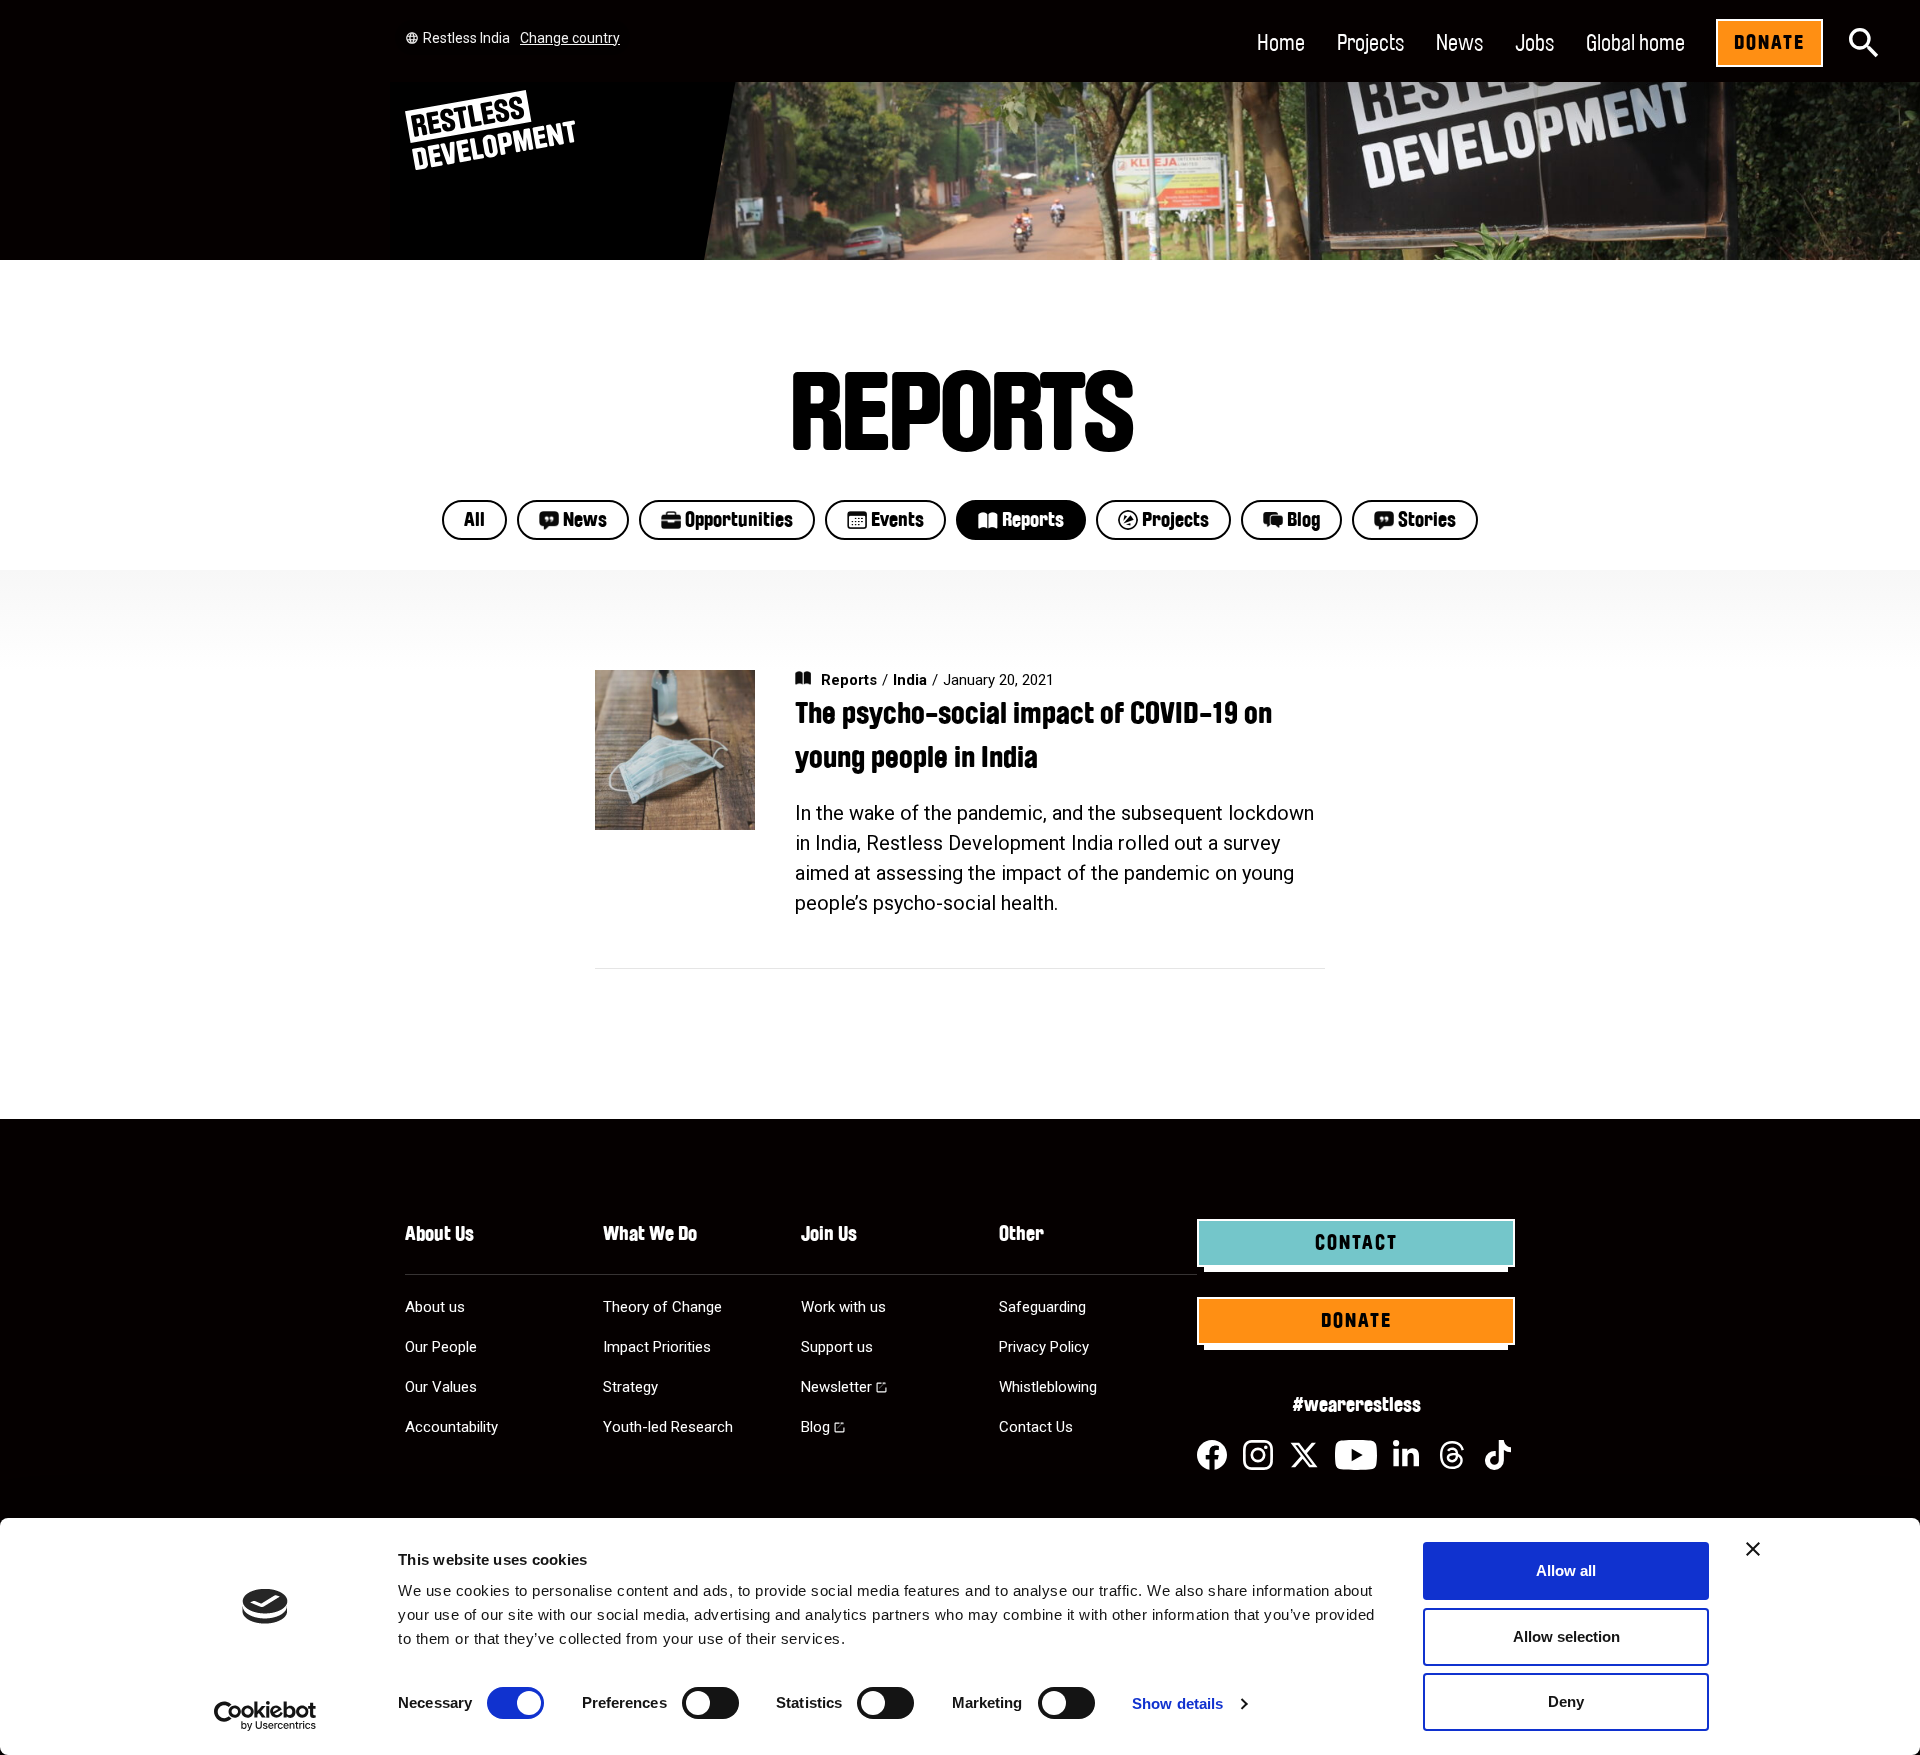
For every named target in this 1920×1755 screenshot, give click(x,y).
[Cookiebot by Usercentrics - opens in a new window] (265, 1716)
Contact (1356, 1243)
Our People (441, 1347)
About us (435, 1307)
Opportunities (739, 520)
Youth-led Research (668, 1427)
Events (897, 520)
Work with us (843, 1307)
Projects (1370, 43)
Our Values (441, 1387)
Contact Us (1036, 1427)
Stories (1427, 520)
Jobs (1534, 43)
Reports (1033, 520)
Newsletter (836, 1387)
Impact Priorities (657, 1347)
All (474, 520)
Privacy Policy (1044, 1347)
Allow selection (1566, 1636)
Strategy (630, 1387)
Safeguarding (1042, 1307)
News (1459, 43)
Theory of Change (662, 1307)
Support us (837, 1347)
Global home (1635, 43)
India (910, 680)
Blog (1303, 520)
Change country (570, 38)
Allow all (1566, 1570)
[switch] (710, 1703)
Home (1281, 43)
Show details (1177, 1703)
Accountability (451, 1427)
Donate (1769, 43)
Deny (1566, 1701)
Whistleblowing (1048, 1387)
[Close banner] (1753, 1549)
